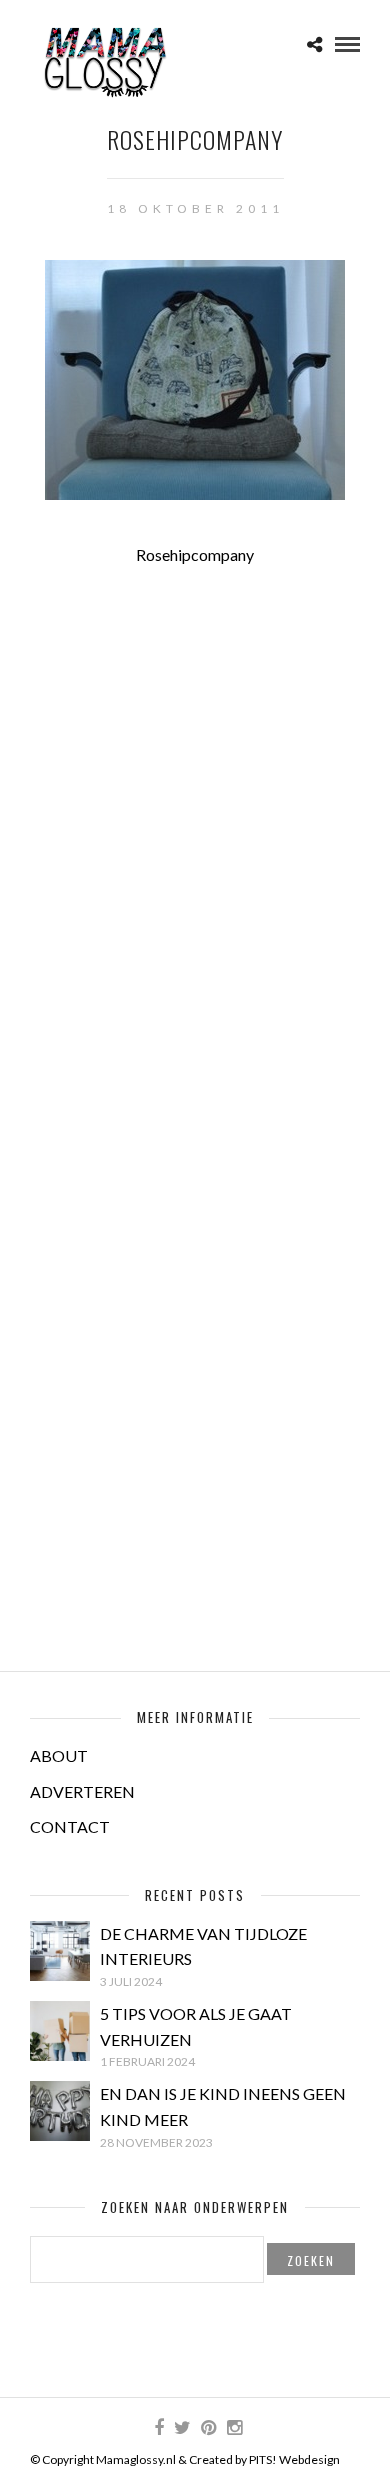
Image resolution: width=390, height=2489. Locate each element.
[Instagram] (234, 2428)
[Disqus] (195, 845)
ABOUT (59, 1755)
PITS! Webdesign (294, 2459)
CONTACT (70, 1826)
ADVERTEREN (82, 1791)
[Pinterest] (208, 2428)
